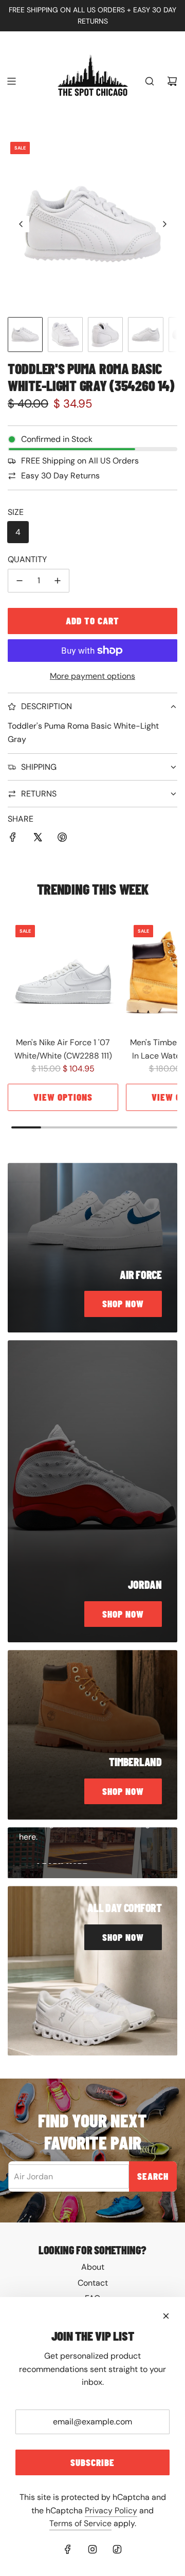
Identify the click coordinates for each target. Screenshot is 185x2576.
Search (153, 2176)
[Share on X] (38, 839)
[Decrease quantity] (20, 581)
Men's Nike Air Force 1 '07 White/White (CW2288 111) (63, 1049)
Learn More (62, 1862)
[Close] (166, 2316)
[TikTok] (117, 2549)
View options (63, 1097)
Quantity (27, 559)
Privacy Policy (111, 2510)
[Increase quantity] (58, 581)
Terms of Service (80, 2523)
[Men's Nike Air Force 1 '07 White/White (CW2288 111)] (63, 972)
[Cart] (172, 81)
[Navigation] (11, 81)
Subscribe (92, 2462)
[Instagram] (92, 2549)
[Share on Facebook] (13, 839)
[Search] (150, 81)
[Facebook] (68, 2549)
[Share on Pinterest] (62, 839)
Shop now (123, 1303)
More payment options (92, 676)
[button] (21, 224)
